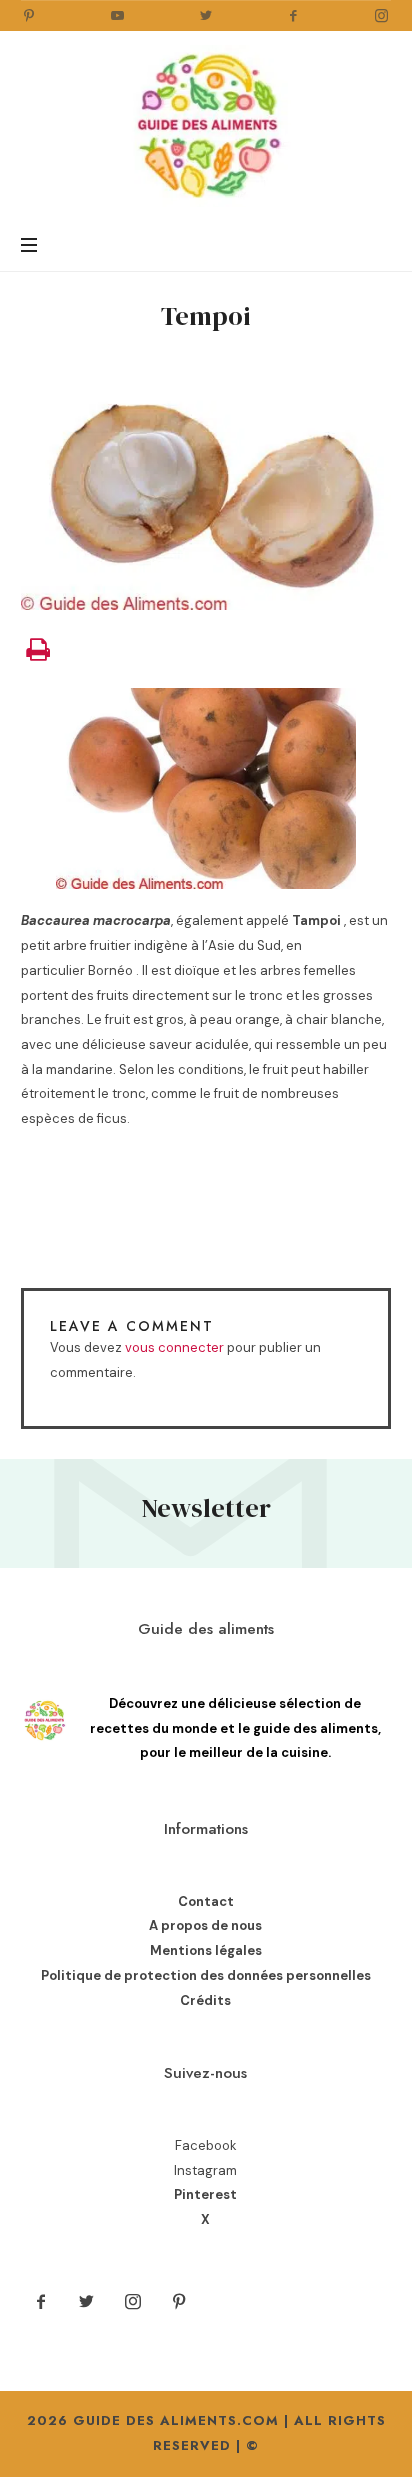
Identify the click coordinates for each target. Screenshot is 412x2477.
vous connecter (174, 1347)
